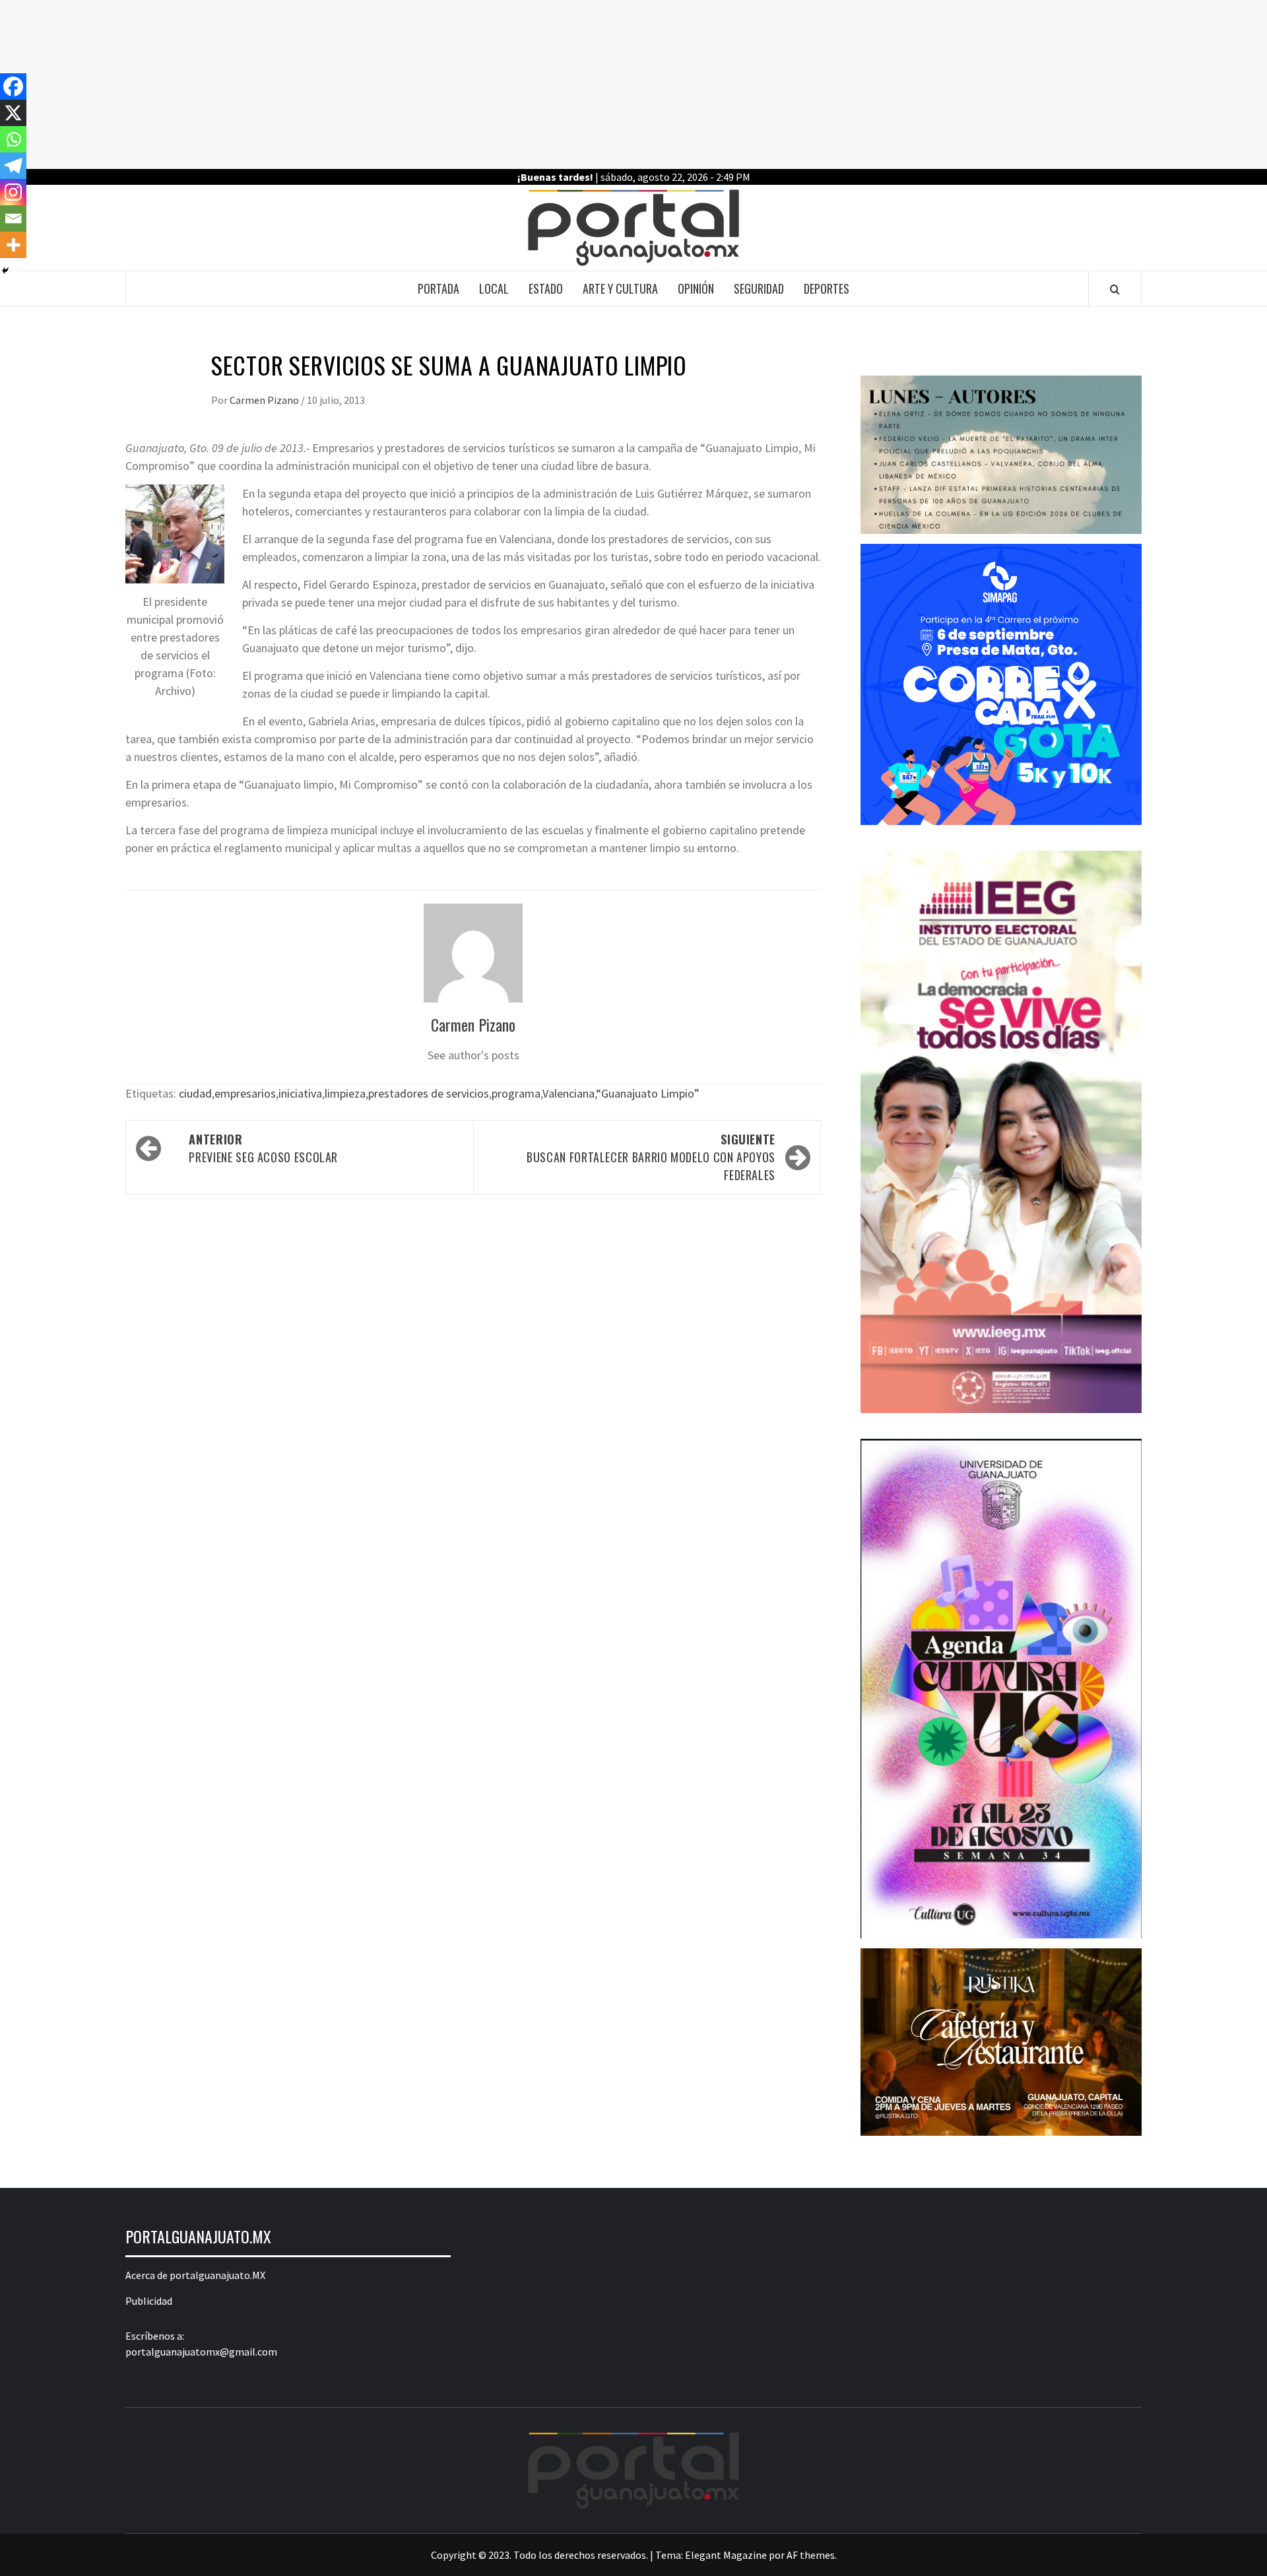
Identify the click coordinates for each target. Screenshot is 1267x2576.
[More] (13, 245)
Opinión (696, 288)
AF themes (811, 2555)
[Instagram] (13, 192)
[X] (13, 113)
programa (516, 1093)
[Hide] (5, 271)
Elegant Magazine (726, 2555)
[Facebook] (13, 86)
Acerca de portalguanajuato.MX (195, 2275)
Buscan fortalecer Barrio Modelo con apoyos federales (651, 1157)
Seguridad (759, 288)
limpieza (345, 1093)
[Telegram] (13, 166)
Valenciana (569, 1093)
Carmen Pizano (265, 400)
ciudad (195, 1093)
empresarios (245, 1093)
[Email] (13, 218)
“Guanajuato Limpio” (648, 1093)
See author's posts (473, 1055)
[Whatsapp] (13, 139)
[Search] (1115, 289)
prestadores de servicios (429, 1093)
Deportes (827, 288)
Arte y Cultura (620, 288)
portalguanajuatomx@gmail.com (201, 2352)
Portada (439, 288)
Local (494, 288)
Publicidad (149, 2301)
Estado (546, 288)
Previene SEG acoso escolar (263, 1148)
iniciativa (300, 1093)
